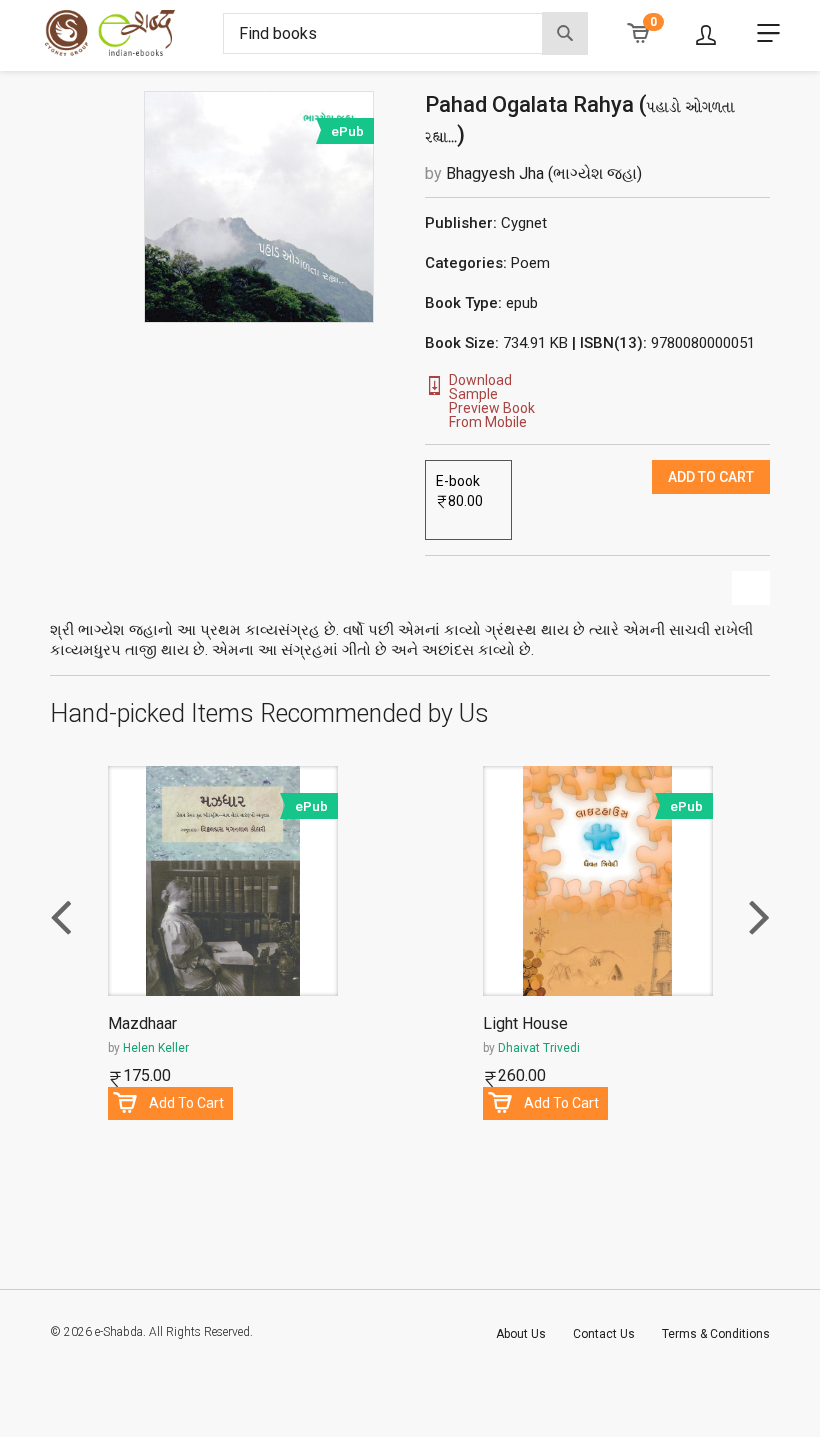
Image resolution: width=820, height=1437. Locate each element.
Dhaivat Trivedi (539, 1048)
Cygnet (524, 223)
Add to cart (711, 477)
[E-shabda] (126, 33)
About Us (521, 1334)
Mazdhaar (142, 1024)
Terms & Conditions (716, 1334)
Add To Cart (186, 1103)
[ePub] (259, 206)
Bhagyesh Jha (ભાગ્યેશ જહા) (544, 173)
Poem (530, 263)
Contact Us (604, 1334)
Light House (525, 1024)
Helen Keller (156, 1048)
